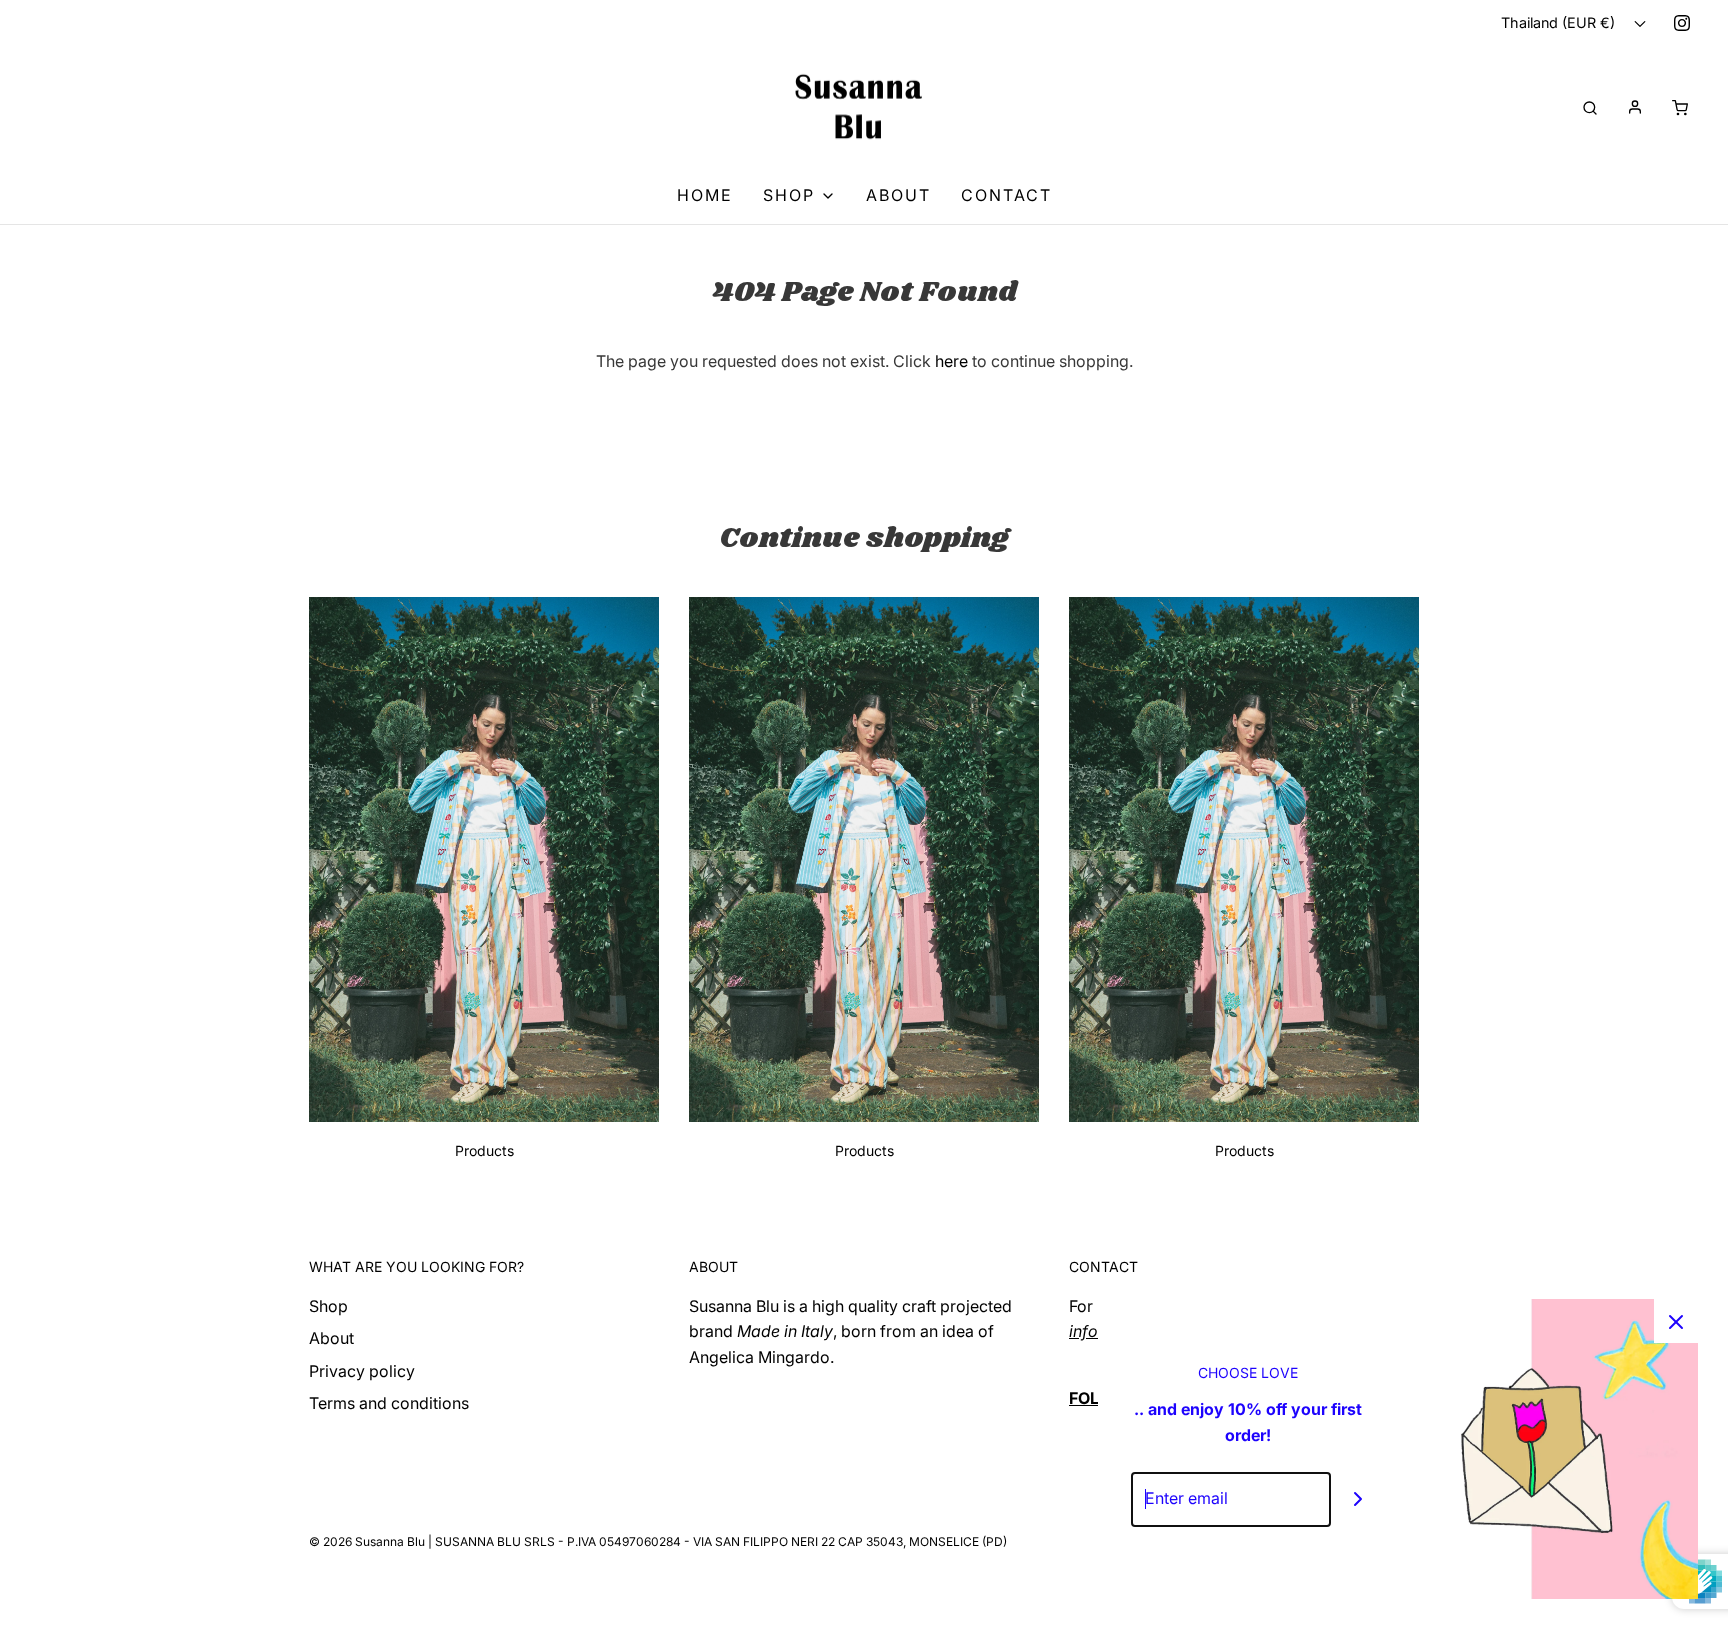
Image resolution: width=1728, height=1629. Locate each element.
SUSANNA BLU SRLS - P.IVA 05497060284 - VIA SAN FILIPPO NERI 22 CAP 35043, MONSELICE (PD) (721, 1541)
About (898, 195)
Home (705, 195)
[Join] (1358, 1499)
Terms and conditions (389, 1403)
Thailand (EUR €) (1560, 22)
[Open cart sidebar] (1680, 106)
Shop (328, 1306)
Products (484, 1150)
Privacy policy (362, 1371)
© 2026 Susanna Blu (367, 1541)
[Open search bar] (1590, 106)
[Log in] (1635, 107)
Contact (1006, 195)
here (951, 361)
